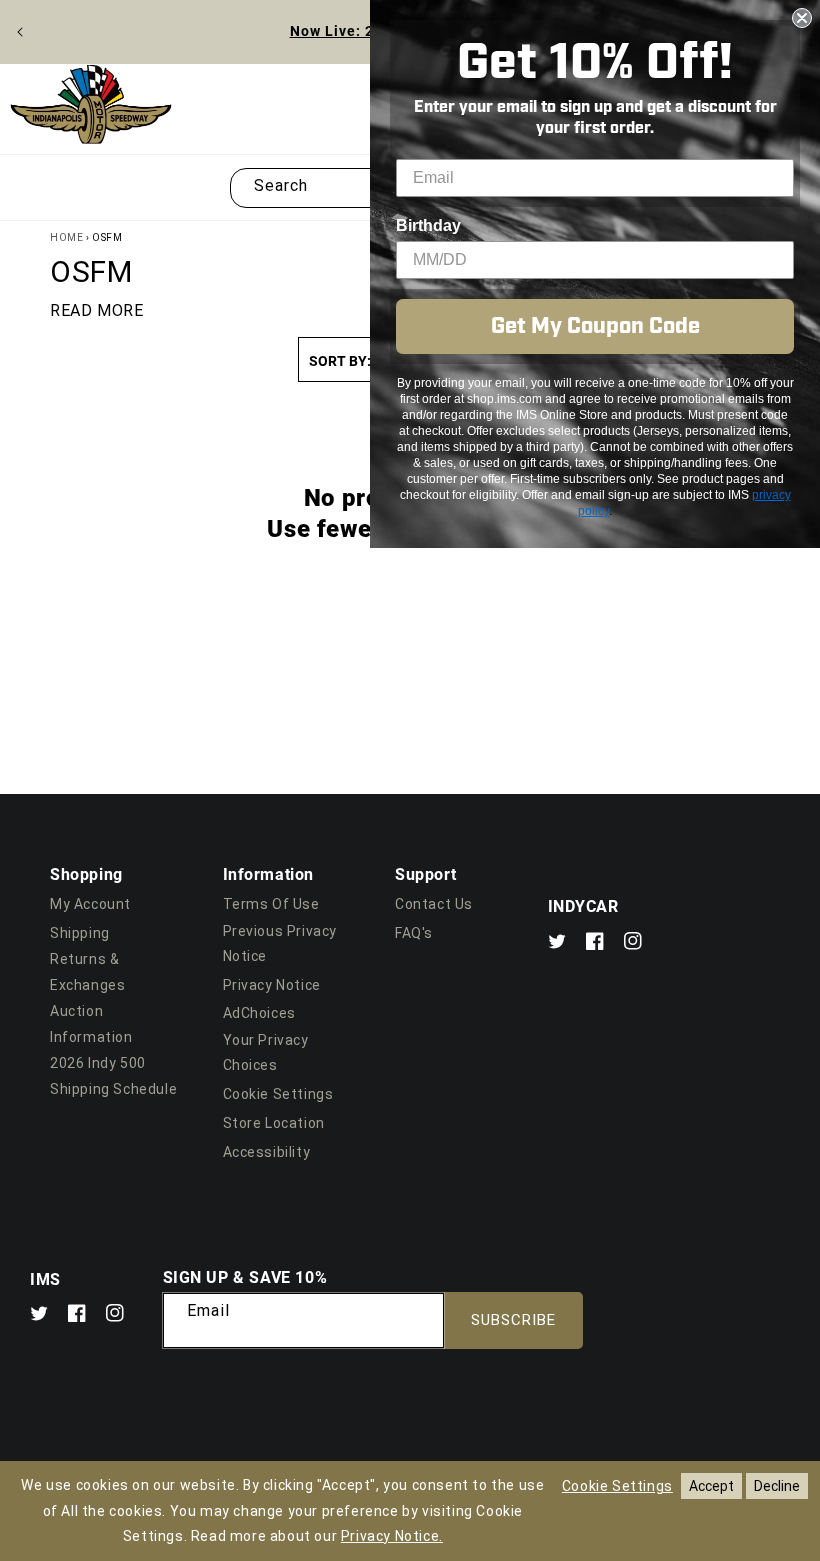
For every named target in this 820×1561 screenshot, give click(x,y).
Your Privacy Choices (266, 1052)
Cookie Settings (278, 1094)
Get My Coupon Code (595, 326)
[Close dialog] (802, 18)
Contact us (434, 904)
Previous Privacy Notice (280, 943)
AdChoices (259, 1013)
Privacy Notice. (392, 1536)
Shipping (80, 933)
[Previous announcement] (20, 32)
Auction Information (91, 1023)
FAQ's (414, 933)
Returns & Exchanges (87, 971)
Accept (711, 1486)
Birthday (428, 225)
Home (66, 237)
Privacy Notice (272, 985)
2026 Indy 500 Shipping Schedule (113, 1075)
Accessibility (267, 1152)
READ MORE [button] (96, 310)
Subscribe (513, 1320)
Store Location (274, 1123)
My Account (90, 904)
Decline (777, 1486)
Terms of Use (271, 904)
